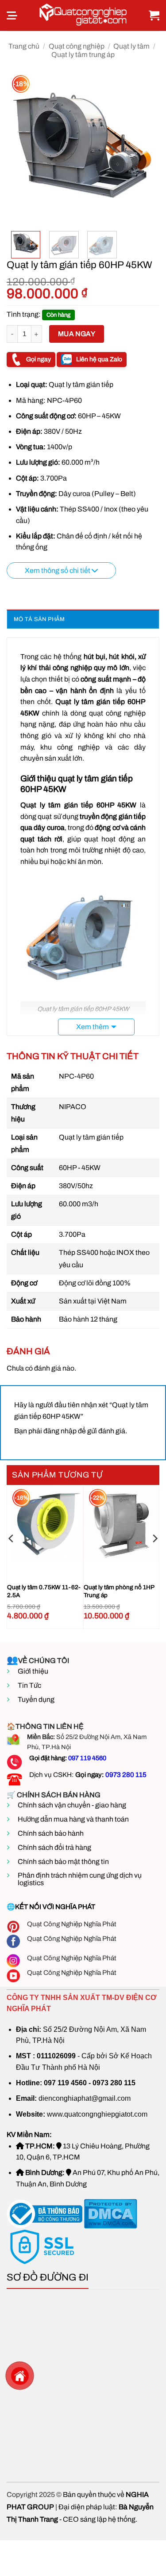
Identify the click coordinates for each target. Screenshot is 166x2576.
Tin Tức (29, 1685)
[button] (12, 15)
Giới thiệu (33, 1671)
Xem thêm (93, 1027)
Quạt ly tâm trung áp (83, 55)
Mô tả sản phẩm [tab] (39, 619)
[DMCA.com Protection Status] (110, 2214)
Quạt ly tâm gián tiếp (57, 805)
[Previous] (21, 148)
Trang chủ (24, 46)
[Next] (145, 148)
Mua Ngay (77, 334)
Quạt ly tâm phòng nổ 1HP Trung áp (119, 1591)
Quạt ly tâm (131, 46)
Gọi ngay (39, 359)
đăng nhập (60, 1431)
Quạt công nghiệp (77, 46)
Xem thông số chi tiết (58, 570)
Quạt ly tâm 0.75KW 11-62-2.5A (44, 1591)
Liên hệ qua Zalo (99, 359)
